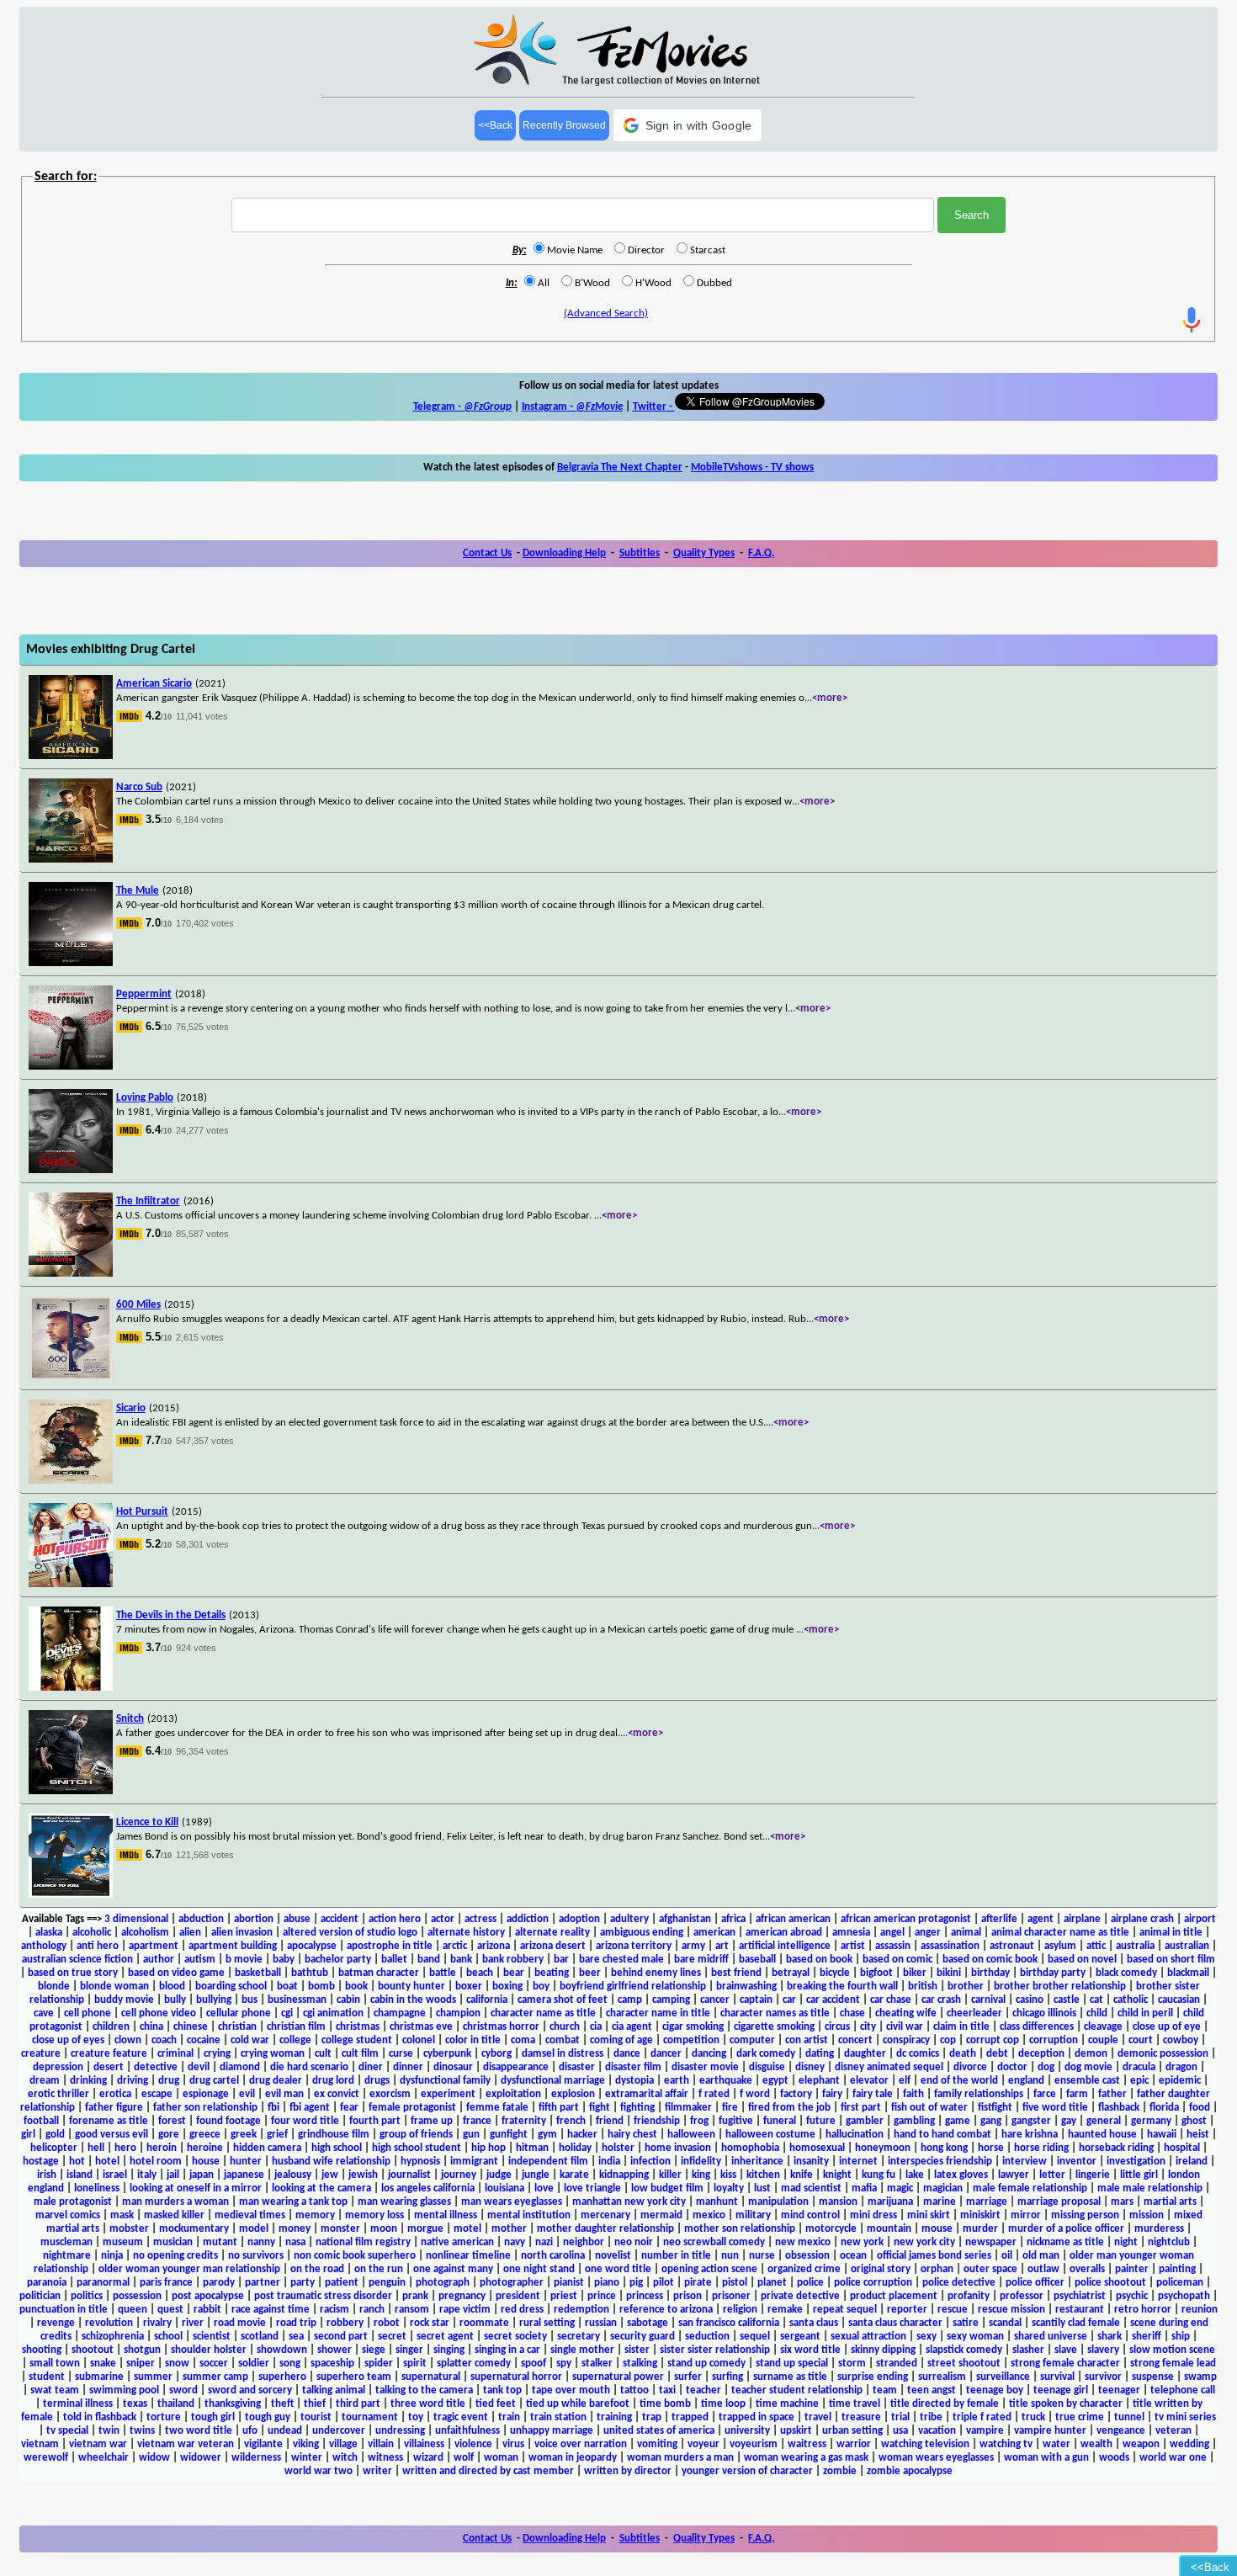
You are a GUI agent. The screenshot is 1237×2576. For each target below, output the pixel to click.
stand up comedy (706, 2364)
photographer (512, 2283)
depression (58, 2067)
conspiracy (906, 2040)
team (885, 2390)
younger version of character (747, 2471)
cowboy (1181, 2040)
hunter (246, 2162)
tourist (316, 2417)
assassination (950, 1946)
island (80, 2175)
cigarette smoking (774, 2027)
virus (513, 2444)
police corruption (873, 2283)
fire (730, 2108)
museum (123, 2242)
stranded (897, 2364)
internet (858, 2162)
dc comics (918, 2054)
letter (1052, 2175)
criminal (175, 2054)
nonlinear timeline (468, 2256)
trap (652, 2417)
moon (384, 2229)
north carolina (553, 2256)
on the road (317, 2269)
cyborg (496, 2054)
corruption (1054, 2040)
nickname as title (1065, 2242)
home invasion (678, 2148)
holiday (575, 2148)
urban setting (852, 2431)
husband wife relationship (331, 2162)
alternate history (466, 1933)
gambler (865, 2121)
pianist (569, 2283)
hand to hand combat (942, 2135)
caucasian (1179, 2000)
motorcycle (831, 2229)
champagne (400, 2013)
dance (627, 2054)
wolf (464, 2458)
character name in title (658, 2013)
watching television (925, 2444)
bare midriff (701, 1960)
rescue (953, 2310)
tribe (931, 2417)
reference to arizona (666, 2310)
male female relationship (1030, 2188)
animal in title (1171, 1933)
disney (810, 2067)
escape (157, 2094)
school (168, 2337)
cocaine (204, 2040)
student (47, 2377)
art (722, 1946)
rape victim (465, 2310)
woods (1114, 2458)
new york (862, 2242)
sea (296, 2337)
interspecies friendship (940, 2162)
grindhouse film (334, 2135)
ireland (1192, 2162)
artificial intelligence (785, 1946)
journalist (409, 2175)
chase (852, 2013)
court (1141, 2040)
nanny (261, 2242)
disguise (767, 2067)
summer (153, 2377)
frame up (432, 2121)
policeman (1180, 2283)
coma (523, 2040)
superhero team (354, 2377)
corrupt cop (993, 2040)
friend (610, 2121)
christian (237, 2027)
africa (733, 1919)
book (356, 1986)
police (810, 2283)
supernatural (431, 2377)
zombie (840, 2471)
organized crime (804, 2269)
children (111, 2027)
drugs (377, 2081)
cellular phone (239, 2013)
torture (164, 2417)
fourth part (375, 2121)
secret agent (445, 2337)
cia (596, 2027)
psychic (1132, 2296)
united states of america (659, 2431)
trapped (690, 2417)
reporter (907, 2310)
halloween (691, 2135)
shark (1110, 2337)
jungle (536, 2175)
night (1126, 2242)
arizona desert (553, 1946)
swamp (1200, 2377)
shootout (93, 2350)
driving (133, 2081)
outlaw (1043, 2269)
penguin (387, 2283)
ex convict (337, 2094)
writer (377, 2471)
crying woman (273, 2054)
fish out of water (929, 2108)
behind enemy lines (656, 1973)
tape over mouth (571, 2390)
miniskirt (980, 2215)
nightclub (1169, 2242)
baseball (757, 1960)
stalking (640, 2364)
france (477, 2121)
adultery (629, 1919)
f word (755, 2094)
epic (1139, 2081)
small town (55, 2364)
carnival (988, 2000)
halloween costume (770, 2135)
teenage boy (995, 2390)
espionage (206, 2094)
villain (381, 2444)
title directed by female (945, 2404)
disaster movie (705, 2067)
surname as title (790, 2377)
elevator (869, 2081)
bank (461, 1960)
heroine (205, 2148)
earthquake (726, 2081)
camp (630, 2000)
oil (1007, 2256)
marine (940, 2202)
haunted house (1102, 2135)
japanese (244, 2175)
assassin (893, 1946)
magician (943, 2188)
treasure (861, 2417)
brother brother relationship (1060, 1986)
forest (172, 2121)
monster (340, 2229)
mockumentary (194, 2229)
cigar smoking (693, 2027)
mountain (889, 2229)
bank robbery (513, 1960)
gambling (914, 2121)
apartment (154, 1946)
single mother (582, 2350)
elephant (819, 2081)
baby (284, 1960)
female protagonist (412, 2108)
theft (282, 2404)
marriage (987, 2202)
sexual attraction (868, 2337)
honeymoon (883, 2148)
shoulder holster (209, 2350)
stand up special (792, 2364)
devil (199, 2067)
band (429, 1960)
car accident (833, 2000)
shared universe (1051, 2337)
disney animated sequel (889, 2067)
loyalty (729, 2188)
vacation (937, 2431)
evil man (284, 2094)
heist (1198, 2135)
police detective (959, 2283)
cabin (348, 2000)
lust (762, 2188)
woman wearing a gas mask (806, 2458)
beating (552, 1973)
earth (677, 2081)
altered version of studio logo (350, 1933)
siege (374, 2350)
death (963, 2054)
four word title (305, 2121)
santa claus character (895, 2323)
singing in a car (507, 2350)
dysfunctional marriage (553, 2081)
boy (541, 1986)
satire (966, 2323)
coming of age (621, 2040)
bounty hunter (411, 1986)
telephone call (1183, 2390)
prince (602, 2296)
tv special (67, 2431)
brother (966, 1986)
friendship (657, 2121)
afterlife (999, 1919)
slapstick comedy (964, 2350)
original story (881, 2269)
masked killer (174, 2215)
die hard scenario (309, 2067)
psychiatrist (1080, 2296)
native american (457, 2242)
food (1200, 2108)
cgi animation (333, 2013)
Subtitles (640, 553)
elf (905, 2081)
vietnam (40, 2444)
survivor (1103, 2377)
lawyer (1014, 2175)
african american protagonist (906, 1919)
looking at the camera (321, 2188)
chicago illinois (1044, 2013)
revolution (109, 2323)
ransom (412, 2310)
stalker (597, 2364)
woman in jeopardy (573, 2458)
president (518, 2296)
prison (688, 2296)
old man (1041, 2256)
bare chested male (621, 1960)
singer (409, 2350)
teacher (703, 2390)
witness (385, 2458)
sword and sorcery (250, 2390)
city (868, 2027)
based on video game (176, 1973)
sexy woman (975, 2337)
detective (156, 2067)
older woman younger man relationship (189, 2269)
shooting (42, 2350)
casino (1030, 2000)
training (614, 2417)
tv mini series (1185, 2417)
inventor (1077, 2162)
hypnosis (420, 2162)
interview (1025, 2162)
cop (948, 2040)
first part (861, 2108)
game (958, 2121)
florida (1164, 2108)
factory (796, 2094)
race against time (271, 2310)
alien (190, 1933)
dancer (666, 2054)
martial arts (1170, 2202)
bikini (949, 1973)
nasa (295, 2242)
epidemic (1180, 2081)
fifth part (559, 2108)
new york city (924, 2242)
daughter (865, 2054)
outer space (990, 2269)
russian (601, 2323)
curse (401, 2054)
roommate (484, 2323)
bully (175, 2000)
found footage (228, 2121)
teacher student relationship (797, 2390)
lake (915, 2175)
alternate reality (552, 1933)
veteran (1173, 2431)
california (487, 2000)
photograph (443, 2283)
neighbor (584, 2242)
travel (818, 2417)
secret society (515, 2337)
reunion (1200, 2310)
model (254, 2229)
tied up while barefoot (578, 2404)
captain (756, 2000)
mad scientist (811, 2188)
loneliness (97, 2188)
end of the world (959, 2081)
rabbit (207, 2310)
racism (334, 2310)
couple (1103, 2040)
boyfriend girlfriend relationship (633, 1986)
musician (173, 2242)
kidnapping (624, 2175)
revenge (56, 2323)
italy (147, 2175)
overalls (1087, 2269)
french (571, 2121)
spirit (415, 2364)
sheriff (1147, 2337)
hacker (582, 2135)
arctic (455, 1946)
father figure (114, 2108)
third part (358, 2404)
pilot (664, 2283)
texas (135, 2404)
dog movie (1088, 2067)
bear (514, 1973)
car (789, 2000)
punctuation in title (64, 2310)
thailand (176, 2404)
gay (1069, 2121)
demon (1091, 2054)
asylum (1060, 1946)
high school (337, 2148)
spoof (534, 2364)
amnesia (851, 1933)
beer (590, 1973)
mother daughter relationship (605, 2229)
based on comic (897, 1960)
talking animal (334, 2390)
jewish (363, 2175)
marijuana (890, 2202)
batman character (379, 1973)
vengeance (1121, 2431)
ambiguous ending (642, 1933)
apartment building (233, 1946)
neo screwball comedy (714, 2242)
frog (699, 2121)
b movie (244, 1960)
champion (458, 2013)
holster (618, 2148)
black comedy (1126, 1973)
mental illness (446, 2215)
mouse (937, 2229)
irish (47, 2175)
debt (997, 2054)
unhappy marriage (552, 2431)
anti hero (98, 1946)
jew (330, 2175)
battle (443, 1973)
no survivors (256, 2256)
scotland (260, 2337)
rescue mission (1011, 2310)
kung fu (879, 2175)
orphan (937, 2269)
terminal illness (78, 2404)
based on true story (73, 1973)
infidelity (701, 2162)
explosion (573, 2094)
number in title (676, 2256)
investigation (1136, 2162)
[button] (688, 125)
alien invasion (242, 1933)
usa (900, 2431)
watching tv (1006, 2444)
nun (730, 2256)
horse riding (1041, 2148)
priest (564, 2296)
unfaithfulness (467, 2431)
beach (480, 1973)
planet (772, 2283)
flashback (1119, 2108)
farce (1045, 2094)
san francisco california (729, 2323)
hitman (532, 2148)
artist (853, 1946)
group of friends (416, 2135)
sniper (141, 2364)
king (701, 2175)
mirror (1026, 2215)
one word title (618, 2269)
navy (515, 2242)
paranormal (103, 2283)
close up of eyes (68, 2040)
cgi (287, 2013)
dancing (709, 2054)
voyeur (703, 2444)
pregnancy (462, 2296)
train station (558, 2417)
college (295, 2040)
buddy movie (124, 2000)
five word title (1055, 2108)
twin (109, 2431)
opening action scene (709, 2269)
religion (740, 2310)
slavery (1103, 2350)
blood (172, 1986)
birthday (990, 1973)
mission (1147, 2215)
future (821, 2121)
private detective (800, 2296)
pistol (735, 2283)
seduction (707, 2337)
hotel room (156, 2162)
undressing (400, 2431)
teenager (1119, 2390)
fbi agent (310, 2108)
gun (471, 2135)
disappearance (516, 2067)
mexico (709, 2215)
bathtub (310, 1973)
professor (1022, 2296)
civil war (905, 2027)
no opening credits (175, 2256)
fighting (637, 2108)
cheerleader (974, 2013)
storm (852, 2364)
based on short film (1171, 1960)
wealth (1096, 2444)
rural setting (547, 2323)
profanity (969, 2296)
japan (202, 2175)
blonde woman (114, 1986)
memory (315, 2215)
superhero (282, 2377)
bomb (321, 1986)
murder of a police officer (1066, 2229)
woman (501, 2458)
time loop (723, 2404)
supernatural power (618, 2377)
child (1097, 2013)
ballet (394, 1960)
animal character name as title (1060, 1933)
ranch (372, 2310)
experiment (448, 2094)
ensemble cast (1087, 2081)
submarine (99, 2377)
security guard (642, 2337)
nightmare (67, 2256)
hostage (41, 2162)
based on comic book (990, 1960)
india (609, 2162)
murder (980, 2229)
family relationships (979, 2094)
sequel (755, 2337)
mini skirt (929, 2215)
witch (345, 2458)
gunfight (509, 2135)
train (509, 2417)
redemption (581, 2310)
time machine (787, 2404)
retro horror (1143, 2310)
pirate (698, 2283)
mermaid (661, 2215)
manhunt (717, 2202)
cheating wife (906, 2013)
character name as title (543, 2013)
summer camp (215, 2377)
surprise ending (873, 2377)
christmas (358, 2027)
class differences (1037, 2027)
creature (41, 2054)
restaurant (1080, 2310)
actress (480, 1919)
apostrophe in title (390, 1946)
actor (443, 1919)
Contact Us (487, 553)
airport (1200, 1919)
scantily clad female (1076, 2323)
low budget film (667, 2188)
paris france (166, 2283)
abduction (201, 1919)
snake (103, 2364)
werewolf (46, 2458)
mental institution (529, 2215)
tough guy (268, 2417)
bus (250, 2000)
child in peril (1145, 2013)
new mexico (803, 2242)
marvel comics (68, 2215)
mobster (129, 2229)
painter (1132, 2269)
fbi (273, 2108)
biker (915, 1973)
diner (371, 2067)
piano (607, 2283)
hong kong (944, 2148)
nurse (762, 2256)
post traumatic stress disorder (323, 2296)
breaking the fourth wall (842, 1986)
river (193, 2323)
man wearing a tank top (293, 2202)
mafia (864, 2188)
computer (752, 2040)
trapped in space (757, 2417)
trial (900, 2417)
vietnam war (98, 2444)
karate (574, 2175)
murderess (1159, 2229)
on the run (379, 2269)
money (295, 2229)
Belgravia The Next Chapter (620, 467)
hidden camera (267, 2148)
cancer (715, 2000)
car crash (941, 2000)
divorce (970, 2067)
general (1104, 2121)
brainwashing (746, 1986)
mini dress (873, 2215)
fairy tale (873, 2094)
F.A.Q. (761, 553)
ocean (853, 2256)
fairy (832, 2094)
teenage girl (1061, 2390)
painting (1177, 2269)
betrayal (791, 1973)
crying (217, 2054)
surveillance (1003, 2377)
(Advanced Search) (606, 313)
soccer (214, 2364)
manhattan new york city (629, 2202)
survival (1057, 2377)
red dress (522, 2310)
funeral (780, 2121)
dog (1046, 2067)
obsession (807, 2256)
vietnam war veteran (186, 2444)
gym (547, 2135)
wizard (428, 2458)
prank (415, 2296)
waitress (807, 2444)
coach (164, 2040)
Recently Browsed (564, 125)
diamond (240, 2067)
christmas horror (501, 2027)
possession (137, 2296)
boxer (469, 1986)
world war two (319, 2471)
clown (128, 2040)
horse (991, 2148)
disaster (577, 2067)
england (1026, 2081)
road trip (296, 2323)
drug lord (333, 2081)
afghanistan (685, 1919)
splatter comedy (474, 2364)
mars (1122, 2202)
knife (802, 2175)
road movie (240, 2323)
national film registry (363, 2242)
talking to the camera (424, 2390)
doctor (1012, 2067)
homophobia (750, 2148)
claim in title (961, 2027)
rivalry (157, 2323)
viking (306, 2444)
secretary (579, 2337)
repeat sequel (845, 2310)
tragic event (461, 2417)
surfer (688, 2377)
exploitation (513, 2094)
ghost (1194, 2121)
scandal (1005, 2323)
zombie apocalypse (910, 2471)
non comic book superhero (355, 2256)
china (151, 2027)
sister (637, 2350)
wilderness (256, 2458)
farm (1077, 2094)
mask (122, 2215)
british (923, 1986)
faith (913, 2094)
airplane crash (1142, 1919)
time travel (855, 2404)
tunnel (1129, 2417)
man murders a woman (175, 2202)
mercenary (605, 2215)
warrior (854, 2444)
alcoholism (145, 1933)
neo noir (634, 2242)
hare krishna (1030, 2135)
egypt (775, 2081)
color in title (473, 2040)
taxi (667, 2390)
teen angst (932, 2390)
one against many (453, 2269)
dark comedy (766, 2054)
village (343, 2444)
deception (1041, 2054)
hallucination (855, 2135)
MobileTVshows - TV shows (752, 467)
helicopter (54, 2148)
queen (133, 2310)
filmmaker (688, 2108)
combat (563, 2040)
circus (837, 2027)
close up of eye (1167, 2027)
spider (379, 2364)
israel (115, 2175)
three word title (428, 2404)
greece (205, 2135)
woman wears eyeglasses (936, 2458)
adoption (579, 1919)
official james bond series (934, 2256)
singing (449, 2350)
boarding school (231, 1986)
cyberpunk (447, 2054)
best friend (736, 1973)
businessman (297, 2000)
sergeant (800, 2337)
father (1112, 2094)
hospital (1182, 2148)
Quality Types (704, 553)
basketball (258, 1973)
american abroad (784, 1933)
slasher (1028, 2350)
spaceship (332, 2364)
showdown (282, 2350)
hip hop (488, 2148)
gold (55, 2135)
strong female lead (1173, 2364)
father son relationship (205, 2108)
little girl (1139, 2175)
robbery (345, 2323)
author (159, 1960)
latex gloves (961, 2175)
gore (169, 2135)
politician (40, 2296)
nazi (544, 2242)
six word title (810, 2350)
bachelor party (338, 1960)
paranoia (47, 2283)
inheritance (757, 2162)
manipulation (778, 2202)
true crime (1080, 2417)
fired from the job (789, 2108)
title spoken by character (1066, 2404)
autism (200, 1960)
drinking (88, 2081)
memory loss (374, 2215)
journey (459, 2175)
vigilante (263, 2444)
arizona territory (634, 1946)
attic (1096, 1946)
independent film (548, 2162)
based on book (819, 1960)
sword (183, 2390)
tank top (502, 2390)
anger (928, 1933)
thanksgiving (233, 2404)
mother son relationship (740, 2229)
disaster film (633, 2067)
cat (1096, 2000)
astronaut (1012, 1946)
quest (170, 2310)
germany (1151, 2121)
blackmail (1188, 1973)
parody (219, 2283)
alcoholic (92, 1933)
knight (837, 2175)
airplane (1082, 1919)
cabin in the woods (413, 2000)
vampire (985, 2431)
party (303, 2283)
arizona (494, 1946)
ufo (250, 2431)
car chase (891, 2000)
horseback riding (1116, 2148)
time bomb (665, 2404)
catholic (1131, 2000)
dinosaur (453, 2067)
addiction (528, 1919)
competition (691, 2040)
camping (671, 2000)
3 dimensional (136, 1919)
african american (793, 1919)
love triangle (592, 2188)
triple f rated (982, 2417)
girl (28, 2135)
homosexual (817, 2148)
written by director (628, 2471)
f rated (714, 2094)
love (544, 2188)
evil (247, 2094)
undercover (339, 2431)
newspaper (991, 2242)
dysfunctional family (445, 2081)
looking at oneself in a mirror (196, 2188)
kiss (728, 2175)
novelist (613, 2256)
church (565, 2027)
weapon (1141, 2444)
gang (991, 2121)
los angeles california (428, 2188)
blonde (54, 1986)
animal (966, 1933)
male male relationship (1150, 2188)
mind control (810, 2215)
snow (177, 2364)
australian (1187, 1946)
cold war (250, 2040)
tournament (370, 2417)
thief (315, 2404)
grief (277, 2135)
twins (142, 2431)
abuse (297, 1919)
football (41, 2121)
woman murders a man (680, 2458)
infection (650, 2162)
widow (154, 2458)
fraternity (524, 2121)
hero (125, 2148)
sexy (926, 2337)
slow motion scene (1172, 2350)
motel (467, 2229)
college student (357, 2040)
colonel (419, 2040)
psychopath (1184, 2296)
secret (392, 2337)
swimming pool (124, 2390)
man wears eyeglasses (512, 2202)
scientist (212, 2337)
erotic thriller (58, 2094)
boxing (507, 1986)
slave (1066, 2350)
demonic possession (1163, 2054)
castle (1067, 2000)
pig (636, 2283)
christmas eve (421, 2027)
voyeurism (754, 2444)
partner (263, 2283)
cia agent (632, 2027)
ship (1181, 2337)
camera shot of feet (563, 2000)
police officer (1035, 2283)
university (747, 2431)
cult (323, 2054)
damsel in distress (563, 2054)
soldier (254, 2364)
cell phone (88, 2013)
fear (349, 2108)
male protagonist (73, 2202)
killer (670, 2175)
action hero (395, 1919)
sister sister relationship (715, 2350)
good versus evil (111, 2135)
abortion (254, 1919)
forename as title (109, 2121)
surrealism (942, 2377)
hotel (107, 2162)
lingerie (1093, 2175)
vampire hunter (1050, 2431)
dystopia (634, 2081)
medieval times (250, 2215)
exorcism (390, 2094)
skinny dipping (883, 2350)
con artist (807, 2040)
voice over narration (581, 2444)
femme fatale (497, 2108)
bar (561, 1960)
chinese (191, 2027)
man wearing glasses (404, 2202)
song (290, 2364)
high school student (417, 2148)
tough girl (213, 2417)
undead (285, 2431)
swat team (55, 2390)
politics (87, 2296)
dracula (1139, 2067)
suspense (1153, 2377)
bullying (214, 2000)
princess (645, 2296)
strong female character (1065, 2364)
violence (473, 2444)
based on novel (1082, 1960)
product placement (894, 2296)
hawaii (1162, 2135)
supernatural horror (516, 2377)
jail (173, 2175)
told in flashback (100, 2417)
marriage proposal (1059, 2202)
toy (416, 2417)
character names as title (775, 2013)
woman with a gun (1046, 2458)
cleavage (1103, 2027)
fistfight (995, 2108)
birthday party (1053, 1973)
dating (820, 2054)
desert (109, 2067)
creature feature (109, 2054)
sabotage (648, 2323)
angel (892, 1933)
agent (1041, 1919)
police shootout (1110, 2283)
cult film (360, 2054)
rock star (430, 2323)
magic (900, 2188)
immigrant (474, 2162)
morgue (425, 2229)
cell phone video (159, 2013)
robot (387, 2323)
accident (340, 1919)
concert (855, 2040)
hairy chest (632, 2135)
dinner (408, 2067)
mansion (838, 2202)
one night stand (539, 2269)
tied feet (496, 2404)
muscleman (66, 2242)
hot (77, 2162)
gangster (1031, 2121)
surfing (727, 2377)
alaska (49, 1933)
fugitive (736, 2121)
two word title (199, 2431)
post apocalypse (208, 2296)
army (693, 1946)
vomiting (657, 2444)
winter (307, 2458)
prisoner (731, 2296)
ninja (112, 2256)
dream (45, 2081)
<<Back (495, 125)
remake (785, 2310)
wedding (1189, 2444)
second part (341, 2337)
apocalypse (312, 1946)
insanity (811, 2162)
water (1056, 2444)
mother (509, 2229)
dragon (1181, 2067)
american (714, 1933)
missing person (1085, 2215)
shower (334, 2350)
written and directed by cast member (488, 2471)
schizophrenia (113, 2337)
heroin (162, 2148)
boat (287, 1986)
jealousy (293, 2175)
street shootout (964, 2364)
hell (96, 2148)
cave (44, 2013)
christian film (296, 2027)
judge (499, 2175)
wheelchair (104, 2458)
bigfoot (876, 1973)
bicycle (835, 1973)
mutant (220, 2242)
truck (1033, 2417)
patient (342, 2283)
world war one (1173, 2458)
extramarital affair (647, 2094)
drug (169, 2081)
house (206, 2162)
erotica (115, 2094)
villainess (424, 2444)
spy (564, 2364)
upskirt (796, 2431)
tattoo (634, 2390)
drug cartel (214, 2081)
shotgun (142, 2350)
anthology (44, 1946)
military (753, 2215)
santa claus (814, 2323)
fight (600, 2108)
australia (1135, 1946)
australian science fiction (77, 1960)
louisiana (504, 2188)
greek (244, 2135)
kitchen (763, 2175)
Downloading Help (564, 553)
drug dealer (276, 2081)
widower (201, 2458)
